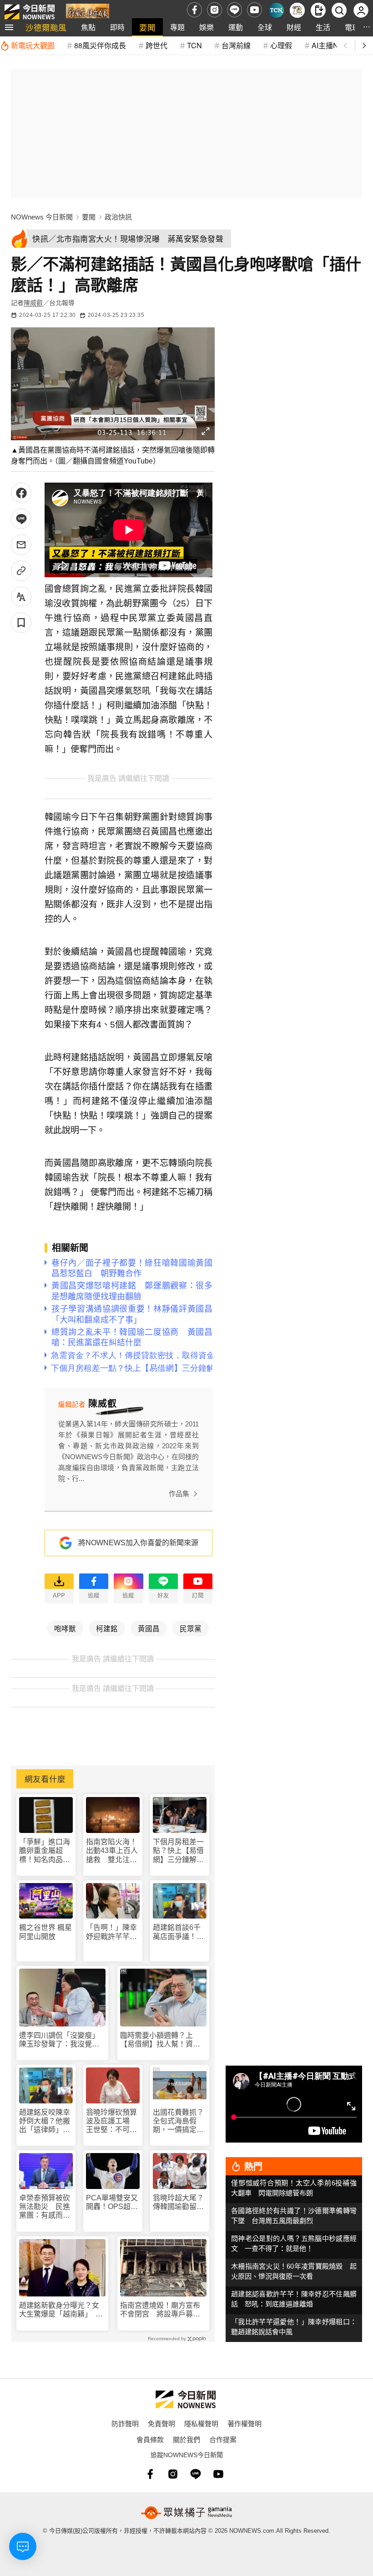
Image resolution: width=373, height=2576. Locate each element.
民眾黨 (191, 1628)
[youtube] (255, 10)
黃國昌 (149, 1628)
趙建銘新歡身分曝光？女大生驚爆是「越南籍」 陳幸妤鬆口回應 (61, 2310)
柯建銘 (107, 1628)
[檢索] (339, 10)
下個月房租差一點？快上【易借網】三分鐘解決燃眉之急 (178, 1851)
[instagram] (214, 10)
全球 (265, 27)
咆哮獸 (65, 1628)
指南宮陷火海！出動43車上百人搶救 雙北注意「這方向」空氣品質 (112, 1851)
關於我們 (186, 2439)
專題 (177, 27)
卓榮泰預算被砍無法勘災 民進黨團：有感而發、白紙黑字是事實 (45, 2207)
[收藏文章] (21, 623)
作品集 (179, 1494)
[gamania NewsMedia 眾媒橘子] (186, 2513)
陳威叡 (33, 303)
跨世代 (156, 45)
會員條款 (150, 2439)
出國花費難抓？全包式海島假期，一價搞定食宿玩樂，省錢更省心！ (178, 2121)
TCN (194, 45)
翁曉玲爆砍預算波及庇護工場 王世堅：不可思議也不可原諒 (111, 2121)
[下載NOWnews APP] (318, 10)
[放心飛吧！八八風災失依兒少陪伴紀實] (88, 12)
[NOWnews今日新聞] (30, 10)
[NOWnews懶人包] (297, 10)
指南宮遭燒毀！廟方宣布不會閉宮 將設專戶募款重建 (160, 2310)
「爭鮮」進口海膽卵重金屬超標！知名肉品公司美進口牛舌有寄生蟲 (45, 1851)
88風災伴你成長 (100, 45)
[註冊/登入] (361, 10)
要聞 (147, 27)
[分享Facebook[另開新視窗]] (21, 493)
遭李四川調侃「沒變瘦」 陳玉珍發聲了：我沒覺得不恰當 (61, 2040)
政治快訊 (118, 217)
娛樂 (207, 27)
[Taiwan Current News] (276, 10)
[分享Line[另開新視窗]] (21, 519)
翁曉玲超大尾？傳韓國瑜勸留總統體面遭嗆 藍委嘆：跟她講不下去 (178, 2202)
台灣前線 (236, 45)
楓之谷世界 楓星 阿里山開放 (45, 1932)
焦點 (88, 27)
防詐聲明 (125, 2423)
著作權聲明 (244, 2423)
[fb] (194, 10)
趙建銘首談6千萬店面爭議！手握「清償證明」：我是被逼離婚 (178, 1932)
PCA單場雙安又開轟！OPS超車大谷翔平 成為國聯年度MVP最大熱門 (112, 2202)
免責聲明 (161, 2423)
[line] (234, 10)
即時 (117, 27)
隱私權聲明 (201, 2423)
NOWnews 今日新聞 (42, 217)
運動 (236, 27)
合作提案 (223, 2439)
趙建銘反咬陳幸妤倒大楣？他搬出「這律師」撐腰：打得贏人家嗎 (45, 2121)
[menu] (9, 27)
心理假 (281, 45)
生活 (323, 27)
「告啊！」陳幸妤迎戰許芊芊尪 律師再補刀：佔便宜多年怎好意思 (113, 1932)
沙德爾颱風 (46, 27)
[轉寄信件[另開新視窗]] (21, 545)
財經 (294, 27)
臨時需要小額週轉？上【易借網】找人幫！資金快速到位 (160, 2040)
